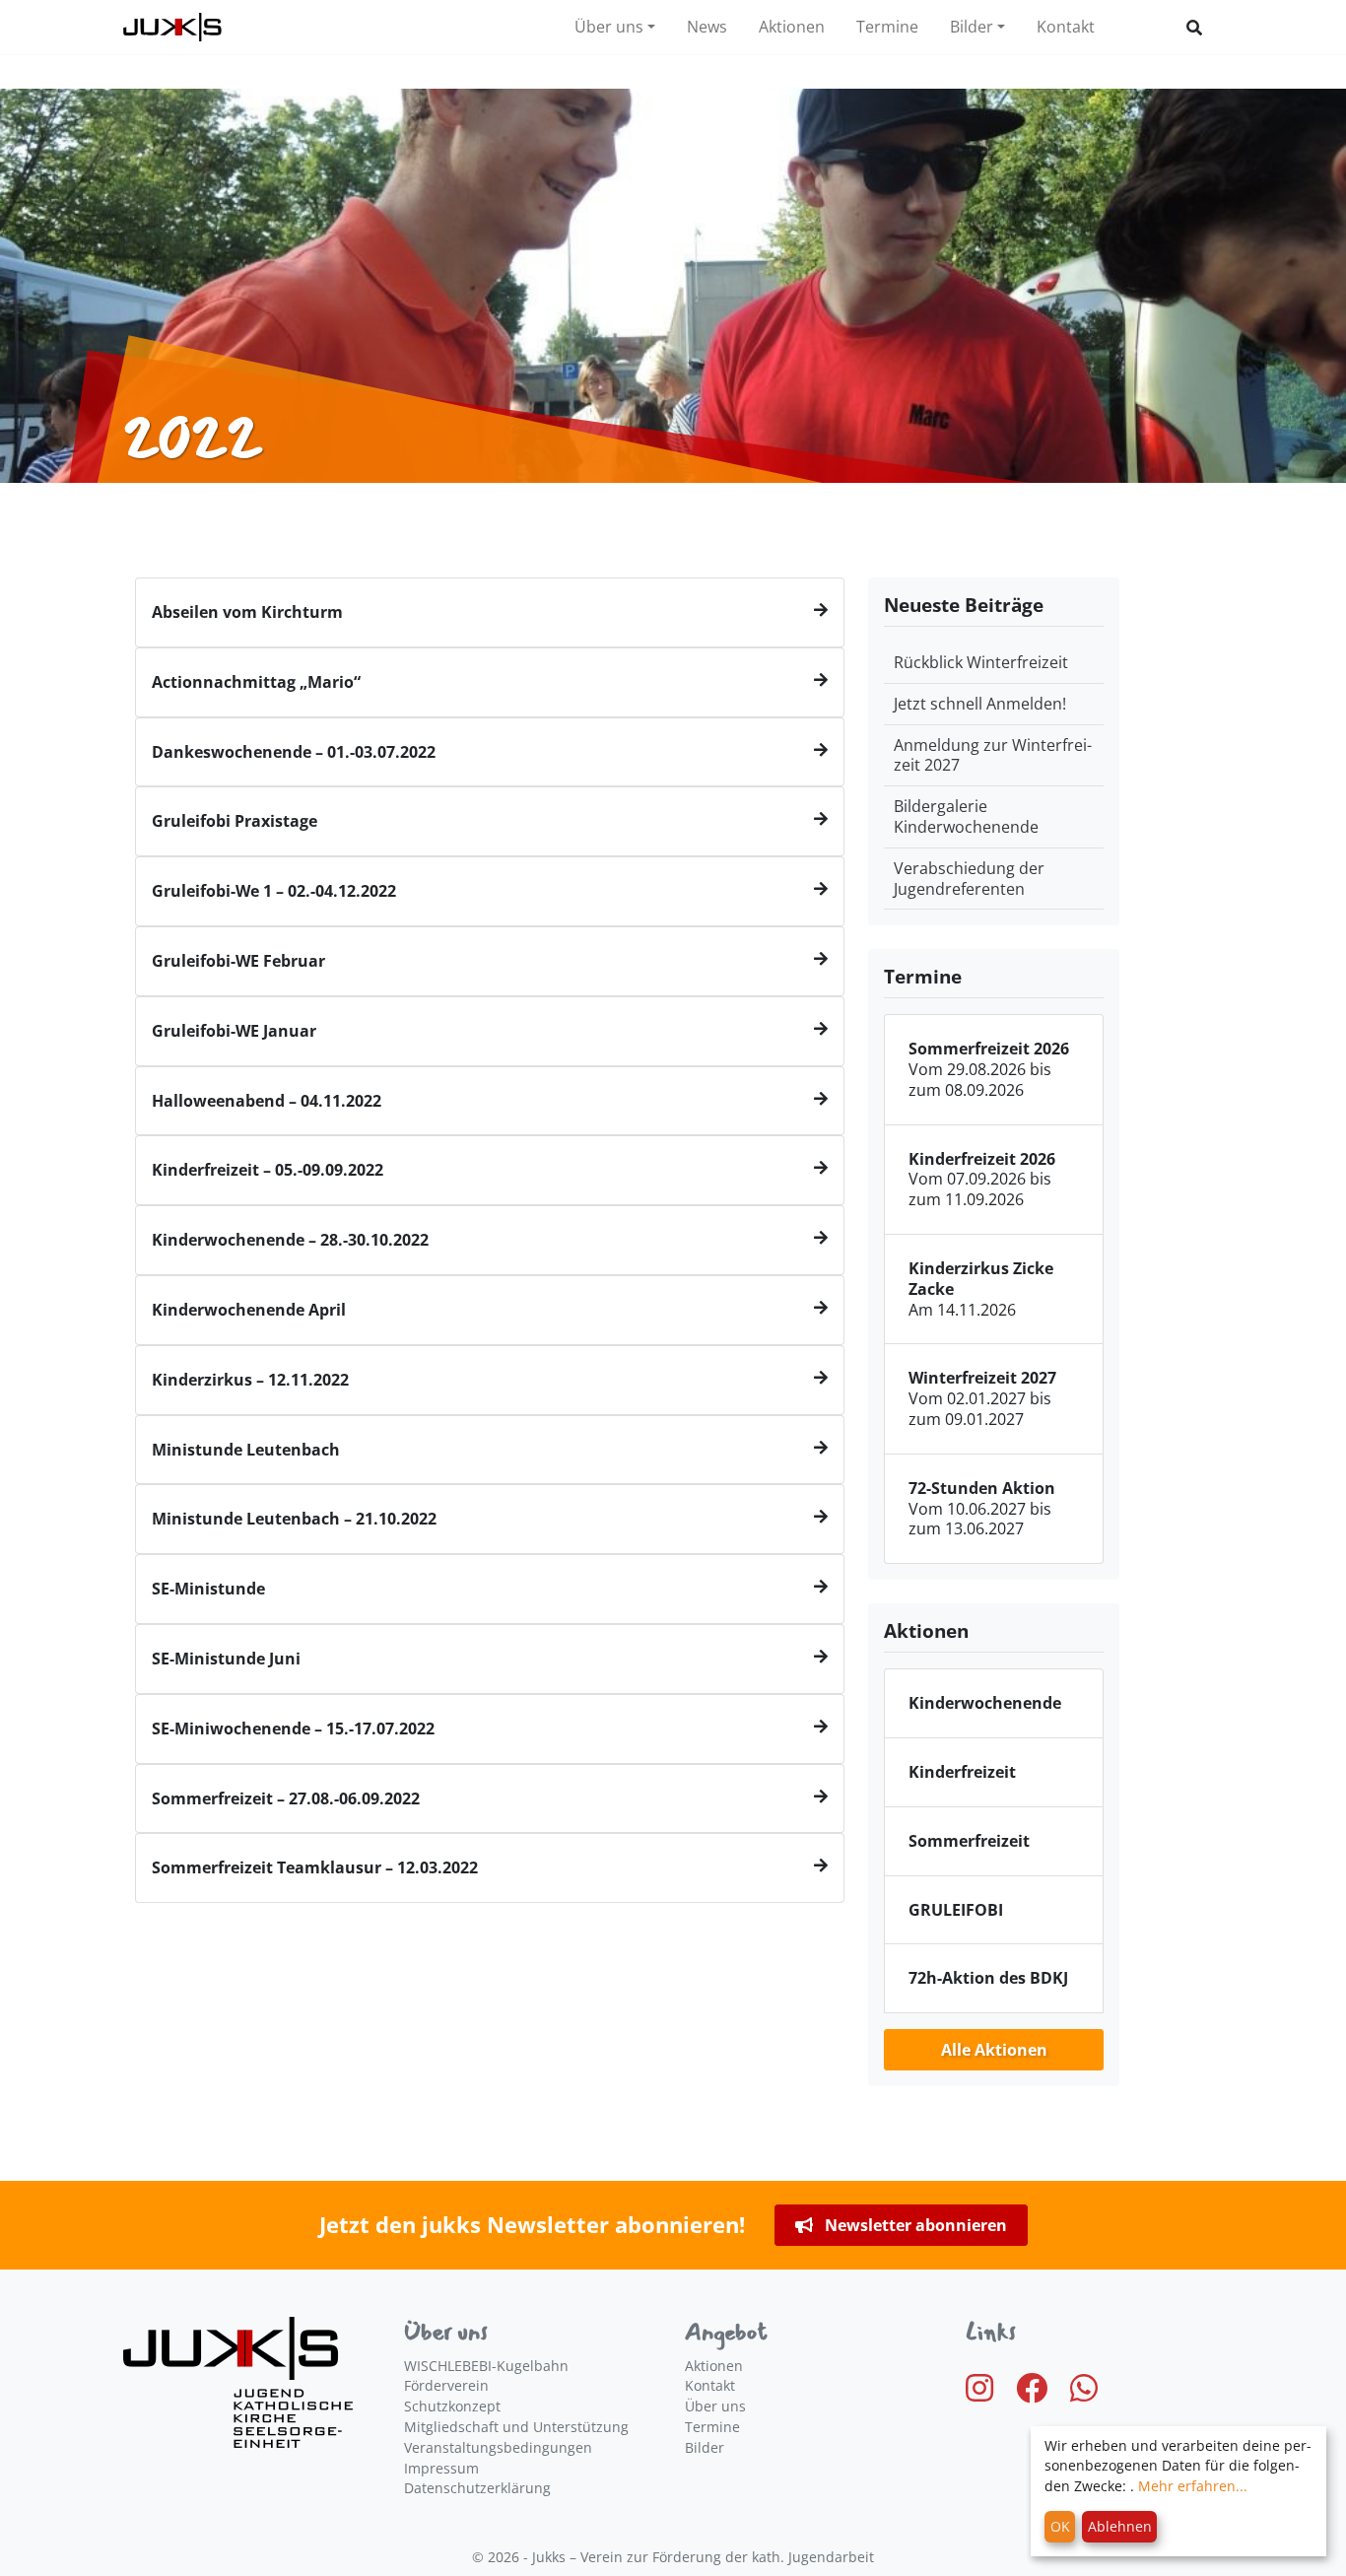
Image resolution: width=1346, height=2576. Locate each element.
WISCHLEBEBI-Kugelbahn (486, 2366)
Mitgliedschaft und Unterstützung (516, 2427)
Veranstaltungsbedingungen (498, 2447)
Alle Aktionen (994, 2050)
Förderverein (446, 2385)
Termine (887, 27)
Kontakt (1066, 27)
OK (1060, 2526)
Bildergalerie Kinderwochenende (966, 816)
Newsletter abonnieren (914, 2225)
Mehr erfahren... (1193, 2486)
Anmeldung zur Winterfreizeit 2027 (993, 755)
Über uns (609, 27)
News (707, 27)
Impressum (441, 2468)
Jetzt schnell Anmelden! (980, 704)
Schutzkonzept (452, 2406)
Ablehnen (1120, 2526)
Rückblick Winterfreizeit (981, 662)
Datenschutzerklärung (477, 2488)
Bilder (972, 27)
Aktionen (792, 27)
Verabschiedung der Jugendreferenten (969, 879)
